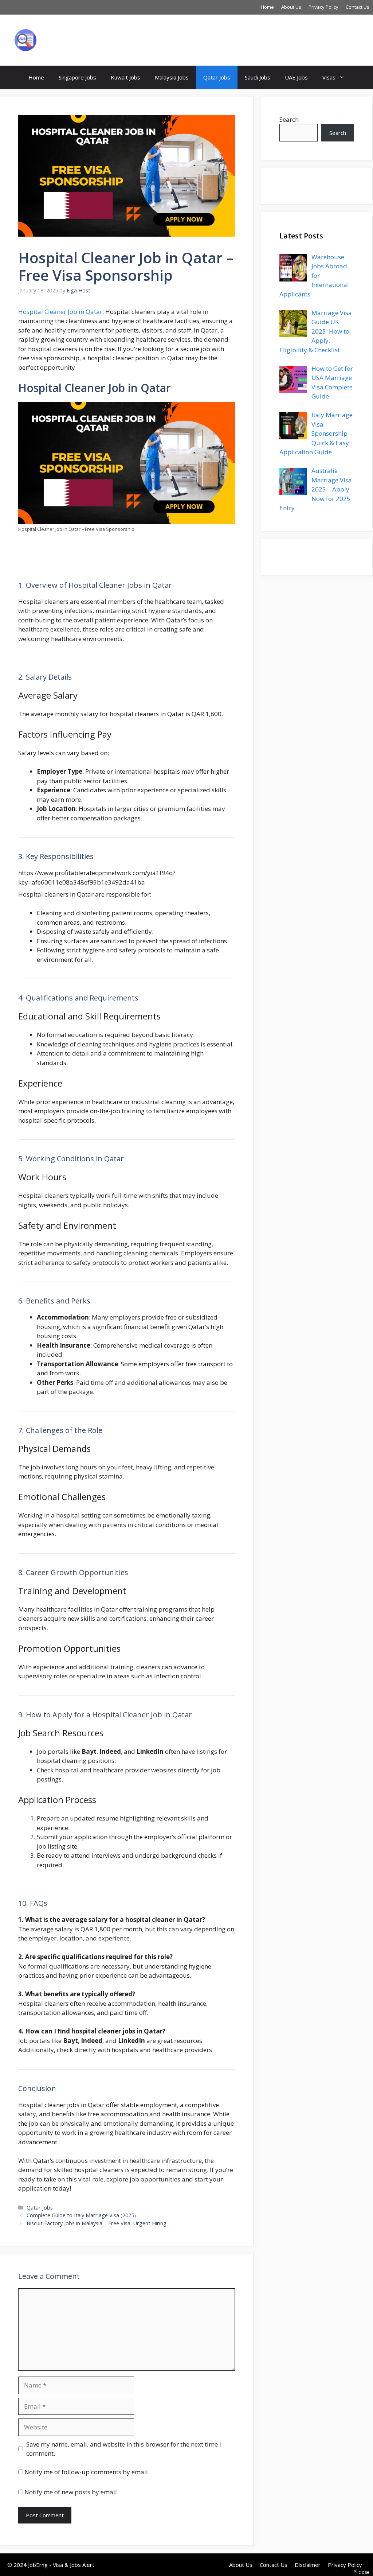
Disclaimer (308, 2565)
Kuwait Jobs (125, 77)
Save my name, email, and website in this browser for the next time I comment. (124, 2449)
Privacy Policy (323, 7)
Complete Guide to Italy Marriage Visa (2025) (81, 2215)
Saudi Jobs (258, 77)
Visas (329, 77)
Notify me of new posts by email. (71, 2492)
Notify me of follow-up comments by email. (87, 2472)
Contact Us (358, 7)
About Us (291, 7)
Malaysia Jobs (172, 77)
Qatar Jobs (217, 77)
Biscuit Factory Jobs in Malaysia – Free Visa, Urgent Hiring (97, 2223)
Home (267, 7)
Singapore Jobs (77, 77)
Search (289, 119)
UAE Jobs (296, 77)
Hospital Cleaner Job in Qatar (60, 312)
